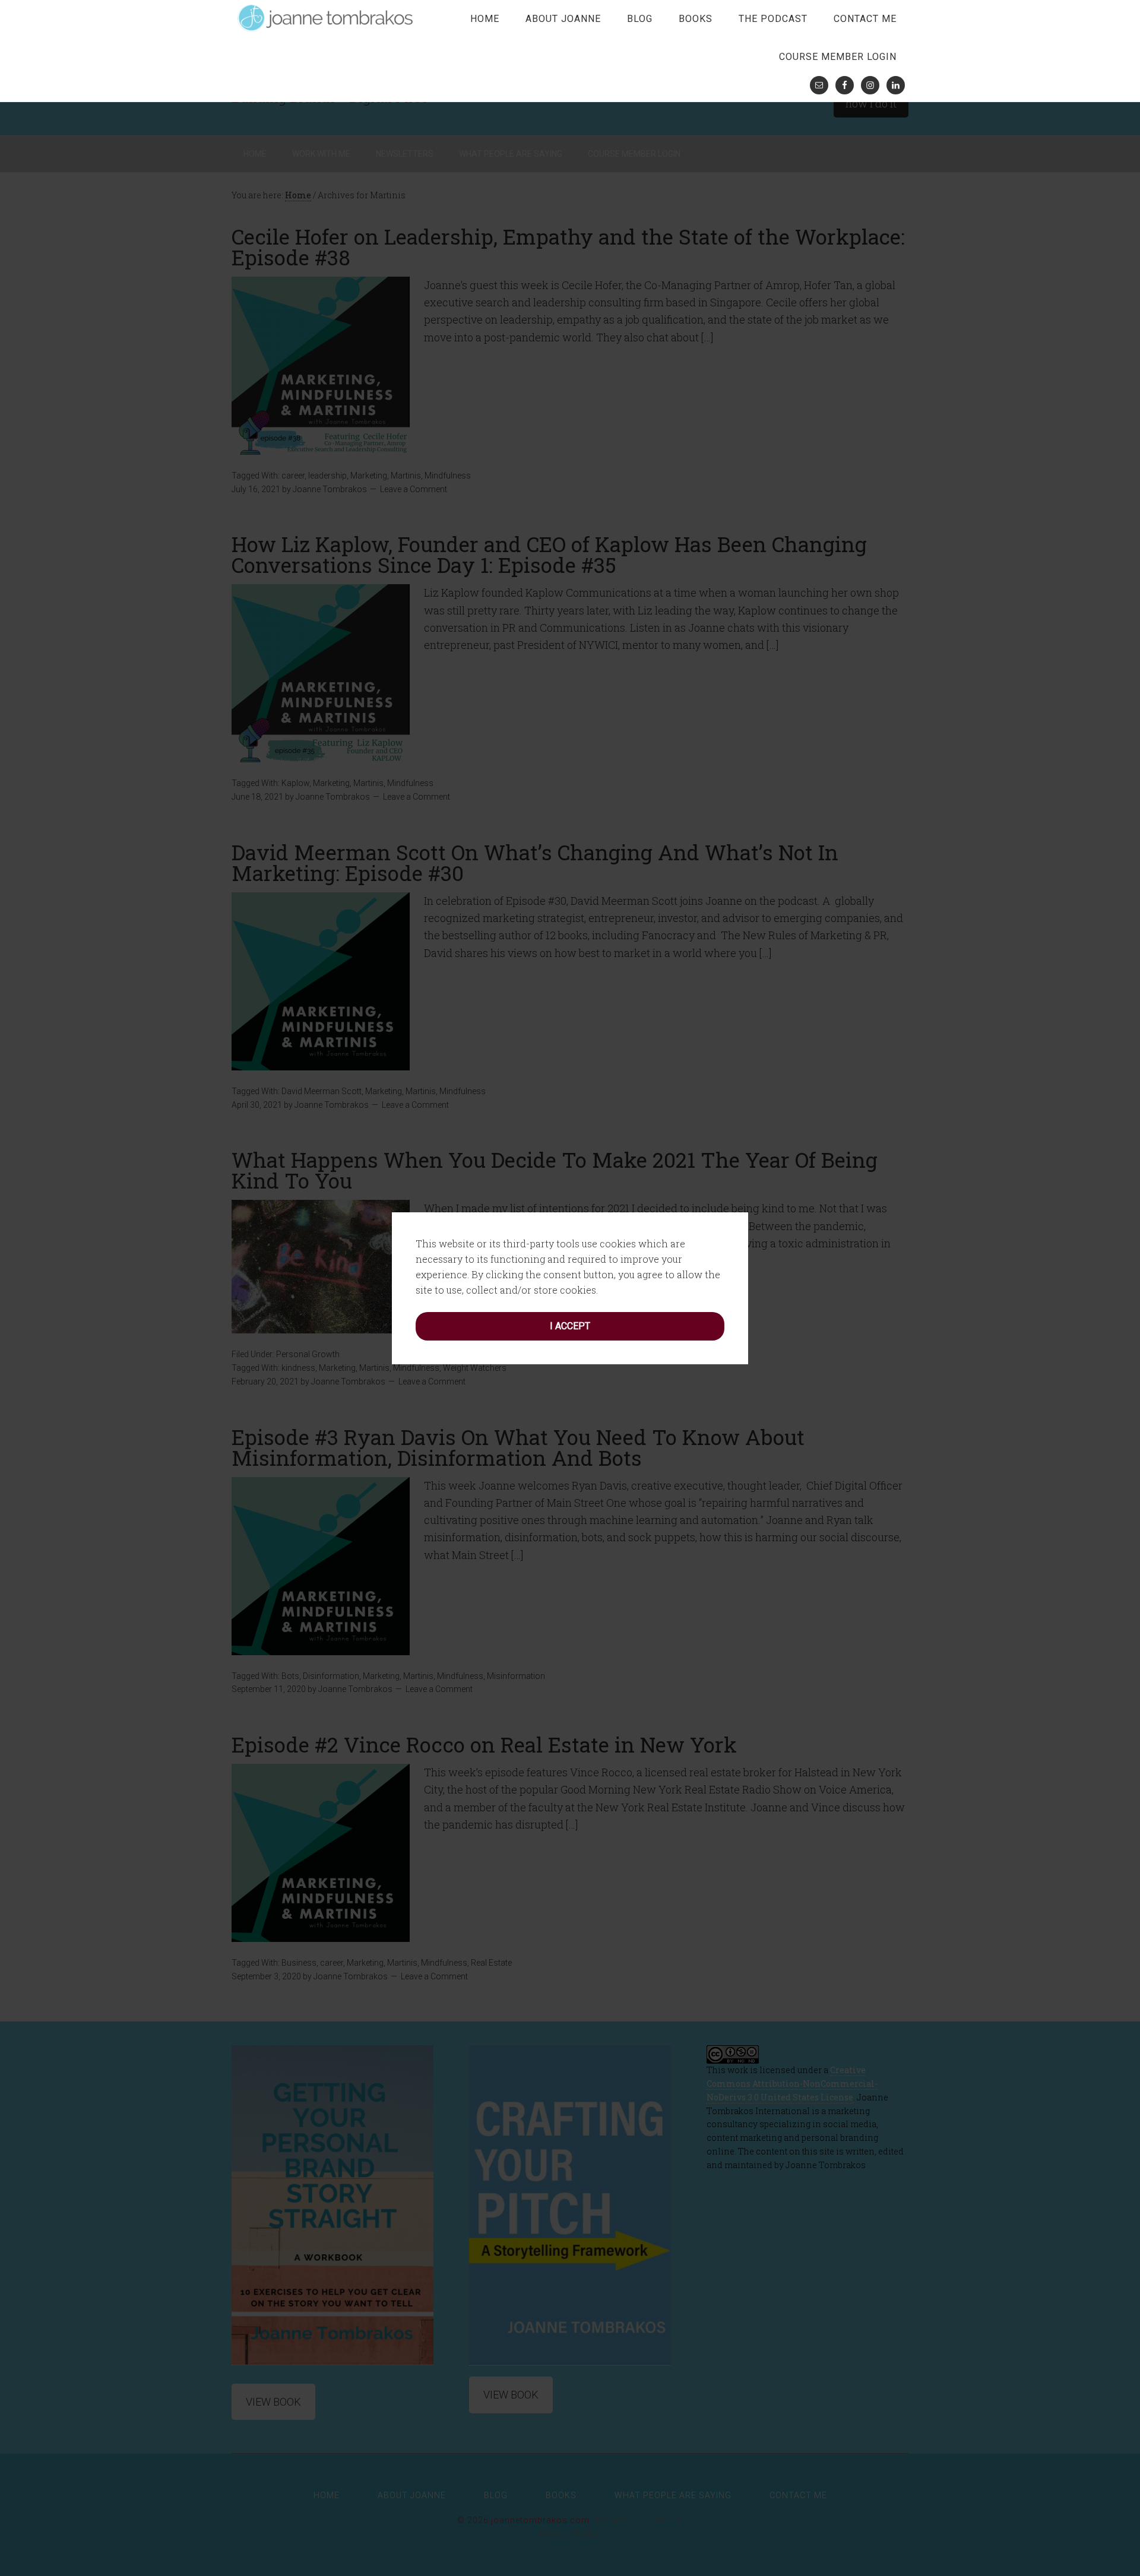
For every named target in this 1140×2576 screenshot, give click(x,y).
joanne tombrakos (327, 18)
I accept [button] (570, 1326)
